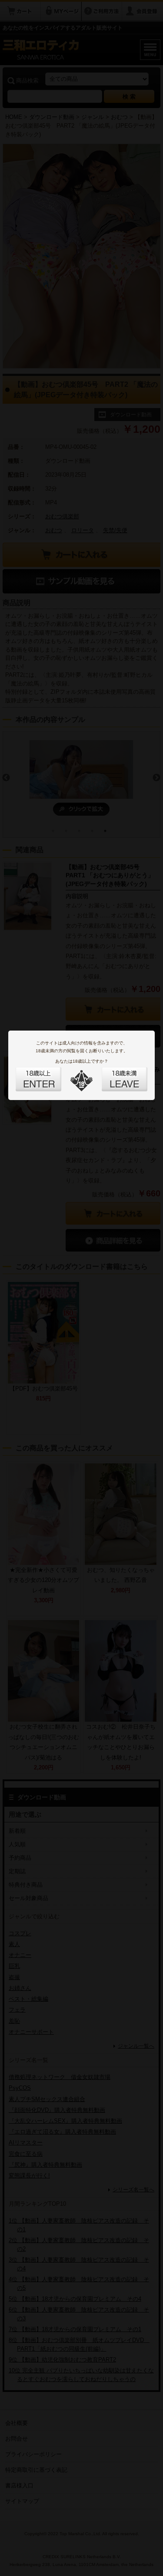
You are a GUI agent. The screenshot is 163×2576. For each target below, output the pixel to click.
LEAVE (115, 1074)
